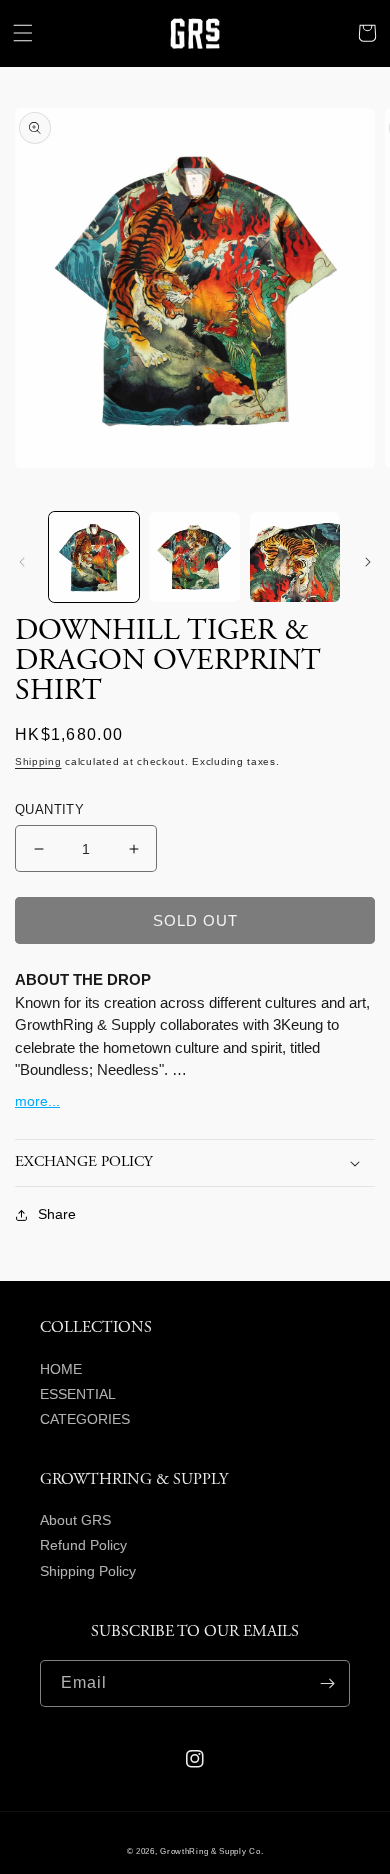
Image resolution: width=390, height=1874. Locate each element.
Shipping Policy (88, 1571)
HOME (61, 1369)
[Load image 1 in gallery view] (94, 557)
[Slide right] (368, 562)
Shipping (38, 761)
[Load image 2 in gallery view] (194, 557)
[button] (23, 33)
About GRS (75, 1520)
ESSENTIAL (78, 1394)
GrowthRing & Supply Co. (211, 1851)
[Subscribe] (327, 1683)
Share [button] (57, 1214)
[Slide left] (22, 562)
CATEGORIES (85, 1419)
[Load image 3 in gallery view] (295, 557)
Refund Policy (83, 1545)
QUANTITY (49, 809)
